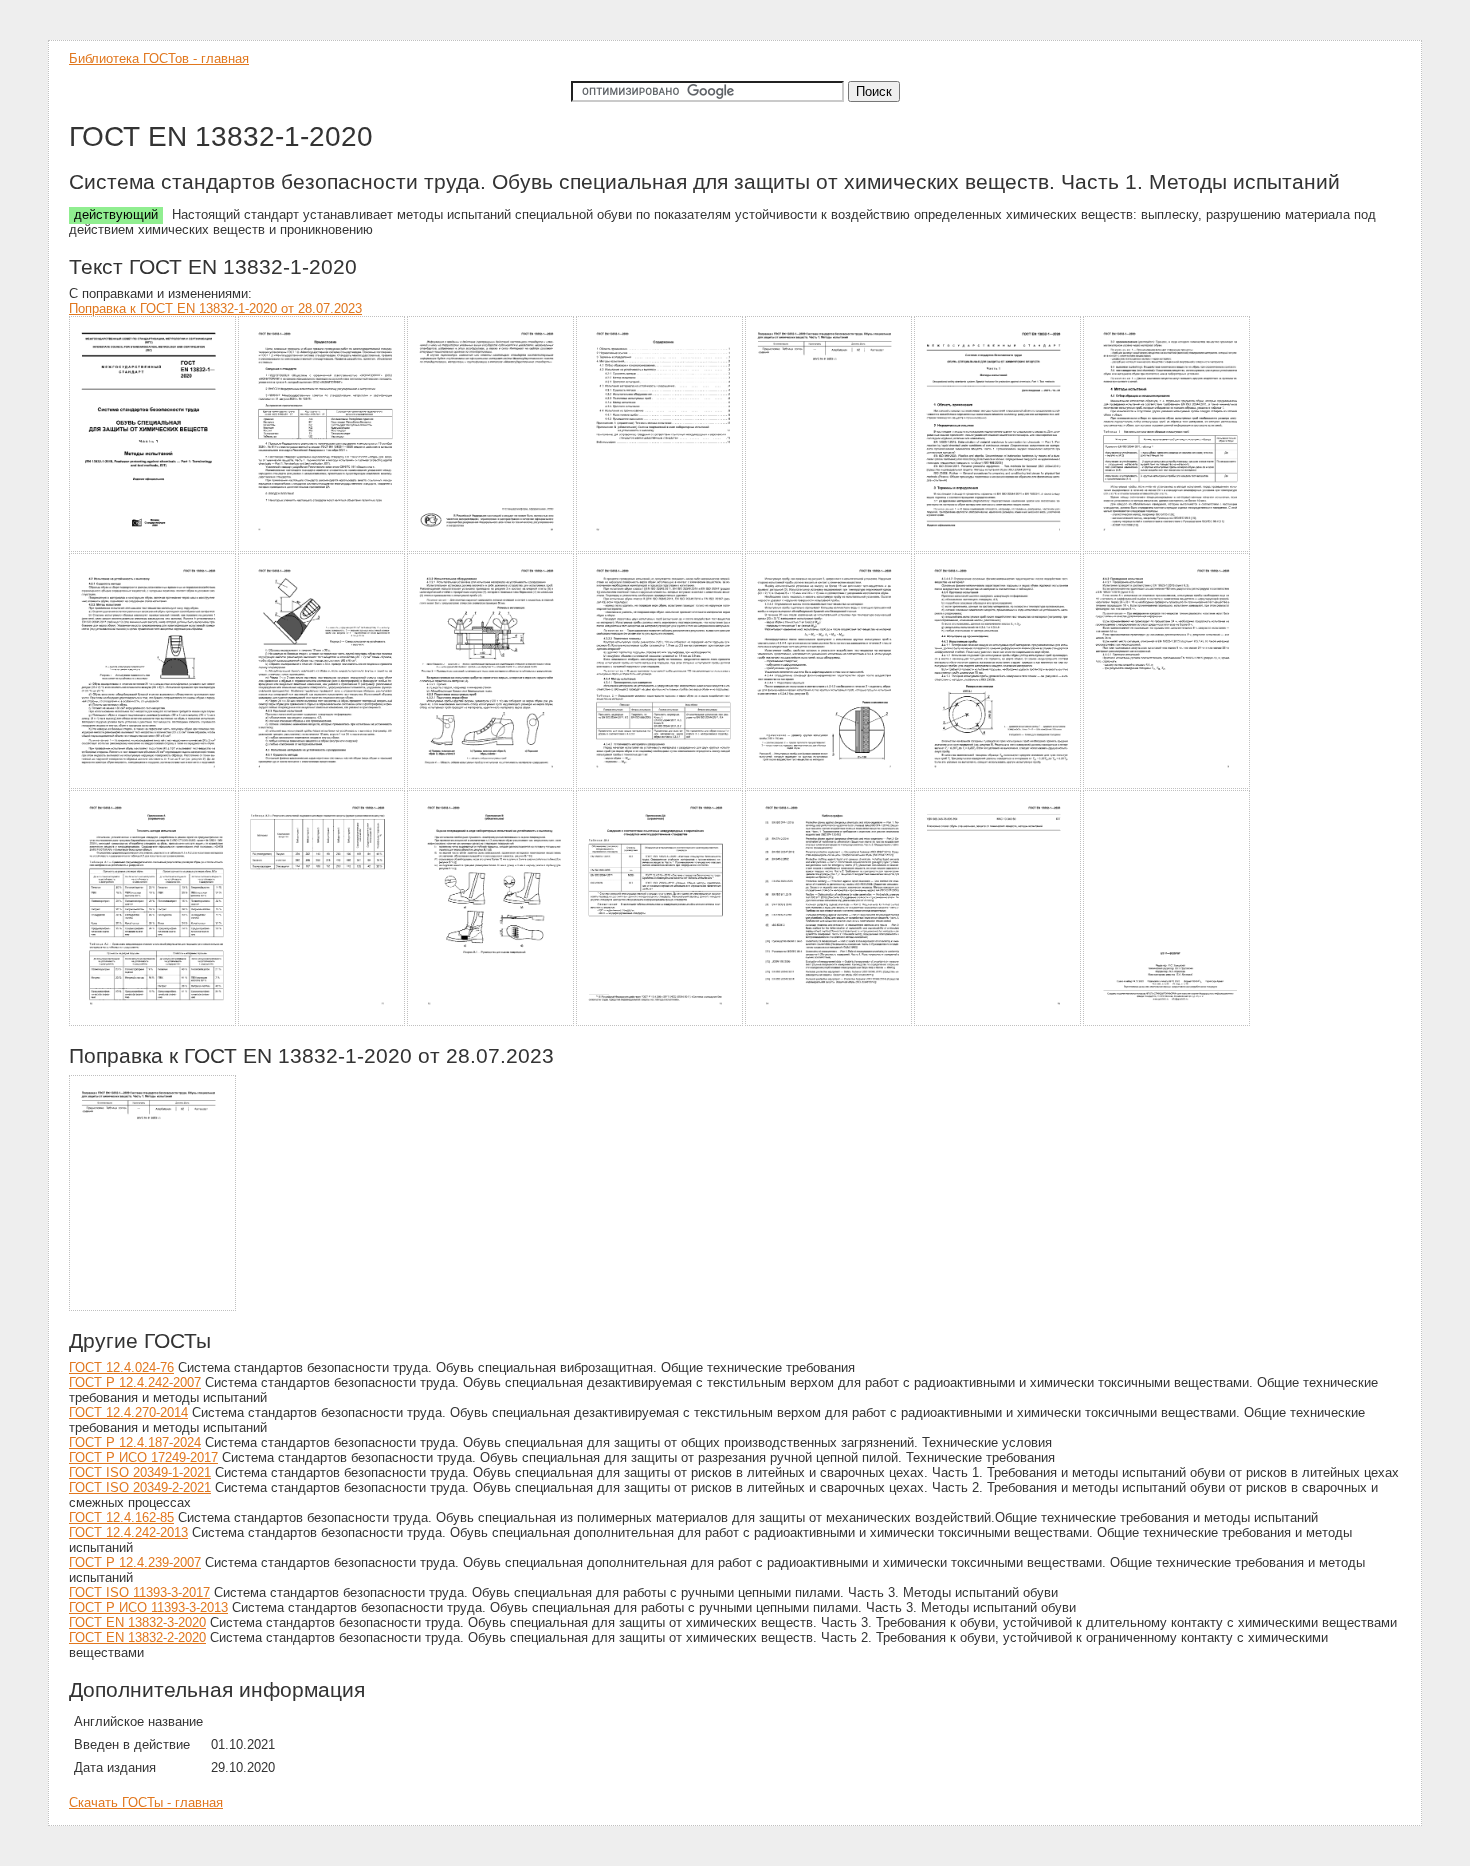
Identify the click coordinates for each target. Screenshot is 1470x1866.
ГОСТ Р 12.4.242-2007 (135, 1382)
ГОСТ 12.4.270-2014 (128, 1412)
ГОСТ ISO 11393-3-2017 (139, 1592)
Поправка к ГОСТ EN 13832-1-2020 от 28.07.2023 (215, 308)
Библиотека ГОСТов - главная (159, 58)
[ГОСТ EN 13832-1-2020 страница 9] (322, 785)
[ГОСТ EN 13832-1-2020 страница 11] (660, 785)
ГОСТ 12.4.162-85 (121, 1517)
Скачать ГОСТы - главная (146, 1802)
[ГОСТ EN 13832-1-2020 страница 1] (153, 548)
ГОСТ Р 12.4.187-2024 (135, 1442)
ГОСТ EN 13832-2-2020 (137, 1637)
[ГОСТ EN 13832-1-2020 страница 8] (153, 785)
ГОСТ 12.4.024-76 (121, 1367)
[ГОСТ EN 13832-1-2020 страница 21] (1167, 1022)
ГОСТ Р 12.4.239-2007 (135, 1562)
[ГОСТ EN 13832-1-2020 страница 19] (829, 1022)
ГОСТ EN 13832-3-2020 (137, 1622)
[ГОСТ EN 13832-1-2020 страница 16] (322, 1022)
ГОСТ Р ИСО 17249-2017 (143, 1457)
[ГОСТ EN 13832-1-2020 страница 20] (998, 1022)
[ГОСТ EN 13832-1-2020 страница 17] (491, 1022)
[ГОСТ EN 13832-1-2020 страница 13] (998, 785)
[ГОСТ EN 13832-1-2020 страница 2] (322, 548)
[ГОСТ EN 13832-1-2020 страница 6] (998, 548)
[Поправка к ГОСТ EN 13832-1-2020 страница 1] (153, 1307)
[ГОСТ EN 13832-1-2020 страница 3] (491, 548)
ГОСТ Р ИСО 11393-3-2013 (148, 1607)
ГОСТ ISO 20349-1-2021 (140, 1472)
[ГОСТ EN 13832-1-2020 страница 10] (491, 785)
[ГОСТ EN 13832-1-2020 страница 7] (1167, 548)
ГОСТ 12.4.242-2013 (128, 1532)
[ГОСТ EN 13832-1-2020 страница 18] (660, 1022)
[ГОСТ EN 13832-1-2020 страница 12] (829, 785)
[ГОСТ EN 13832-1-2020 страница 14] (1167, 785)
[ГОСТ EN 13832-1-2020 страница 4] (660, 548)
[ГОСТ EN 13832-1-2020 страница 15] (153, 1022)
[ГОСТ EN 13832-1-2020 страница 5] (829, 548)
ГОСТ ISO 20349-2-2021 (140, 1487)
